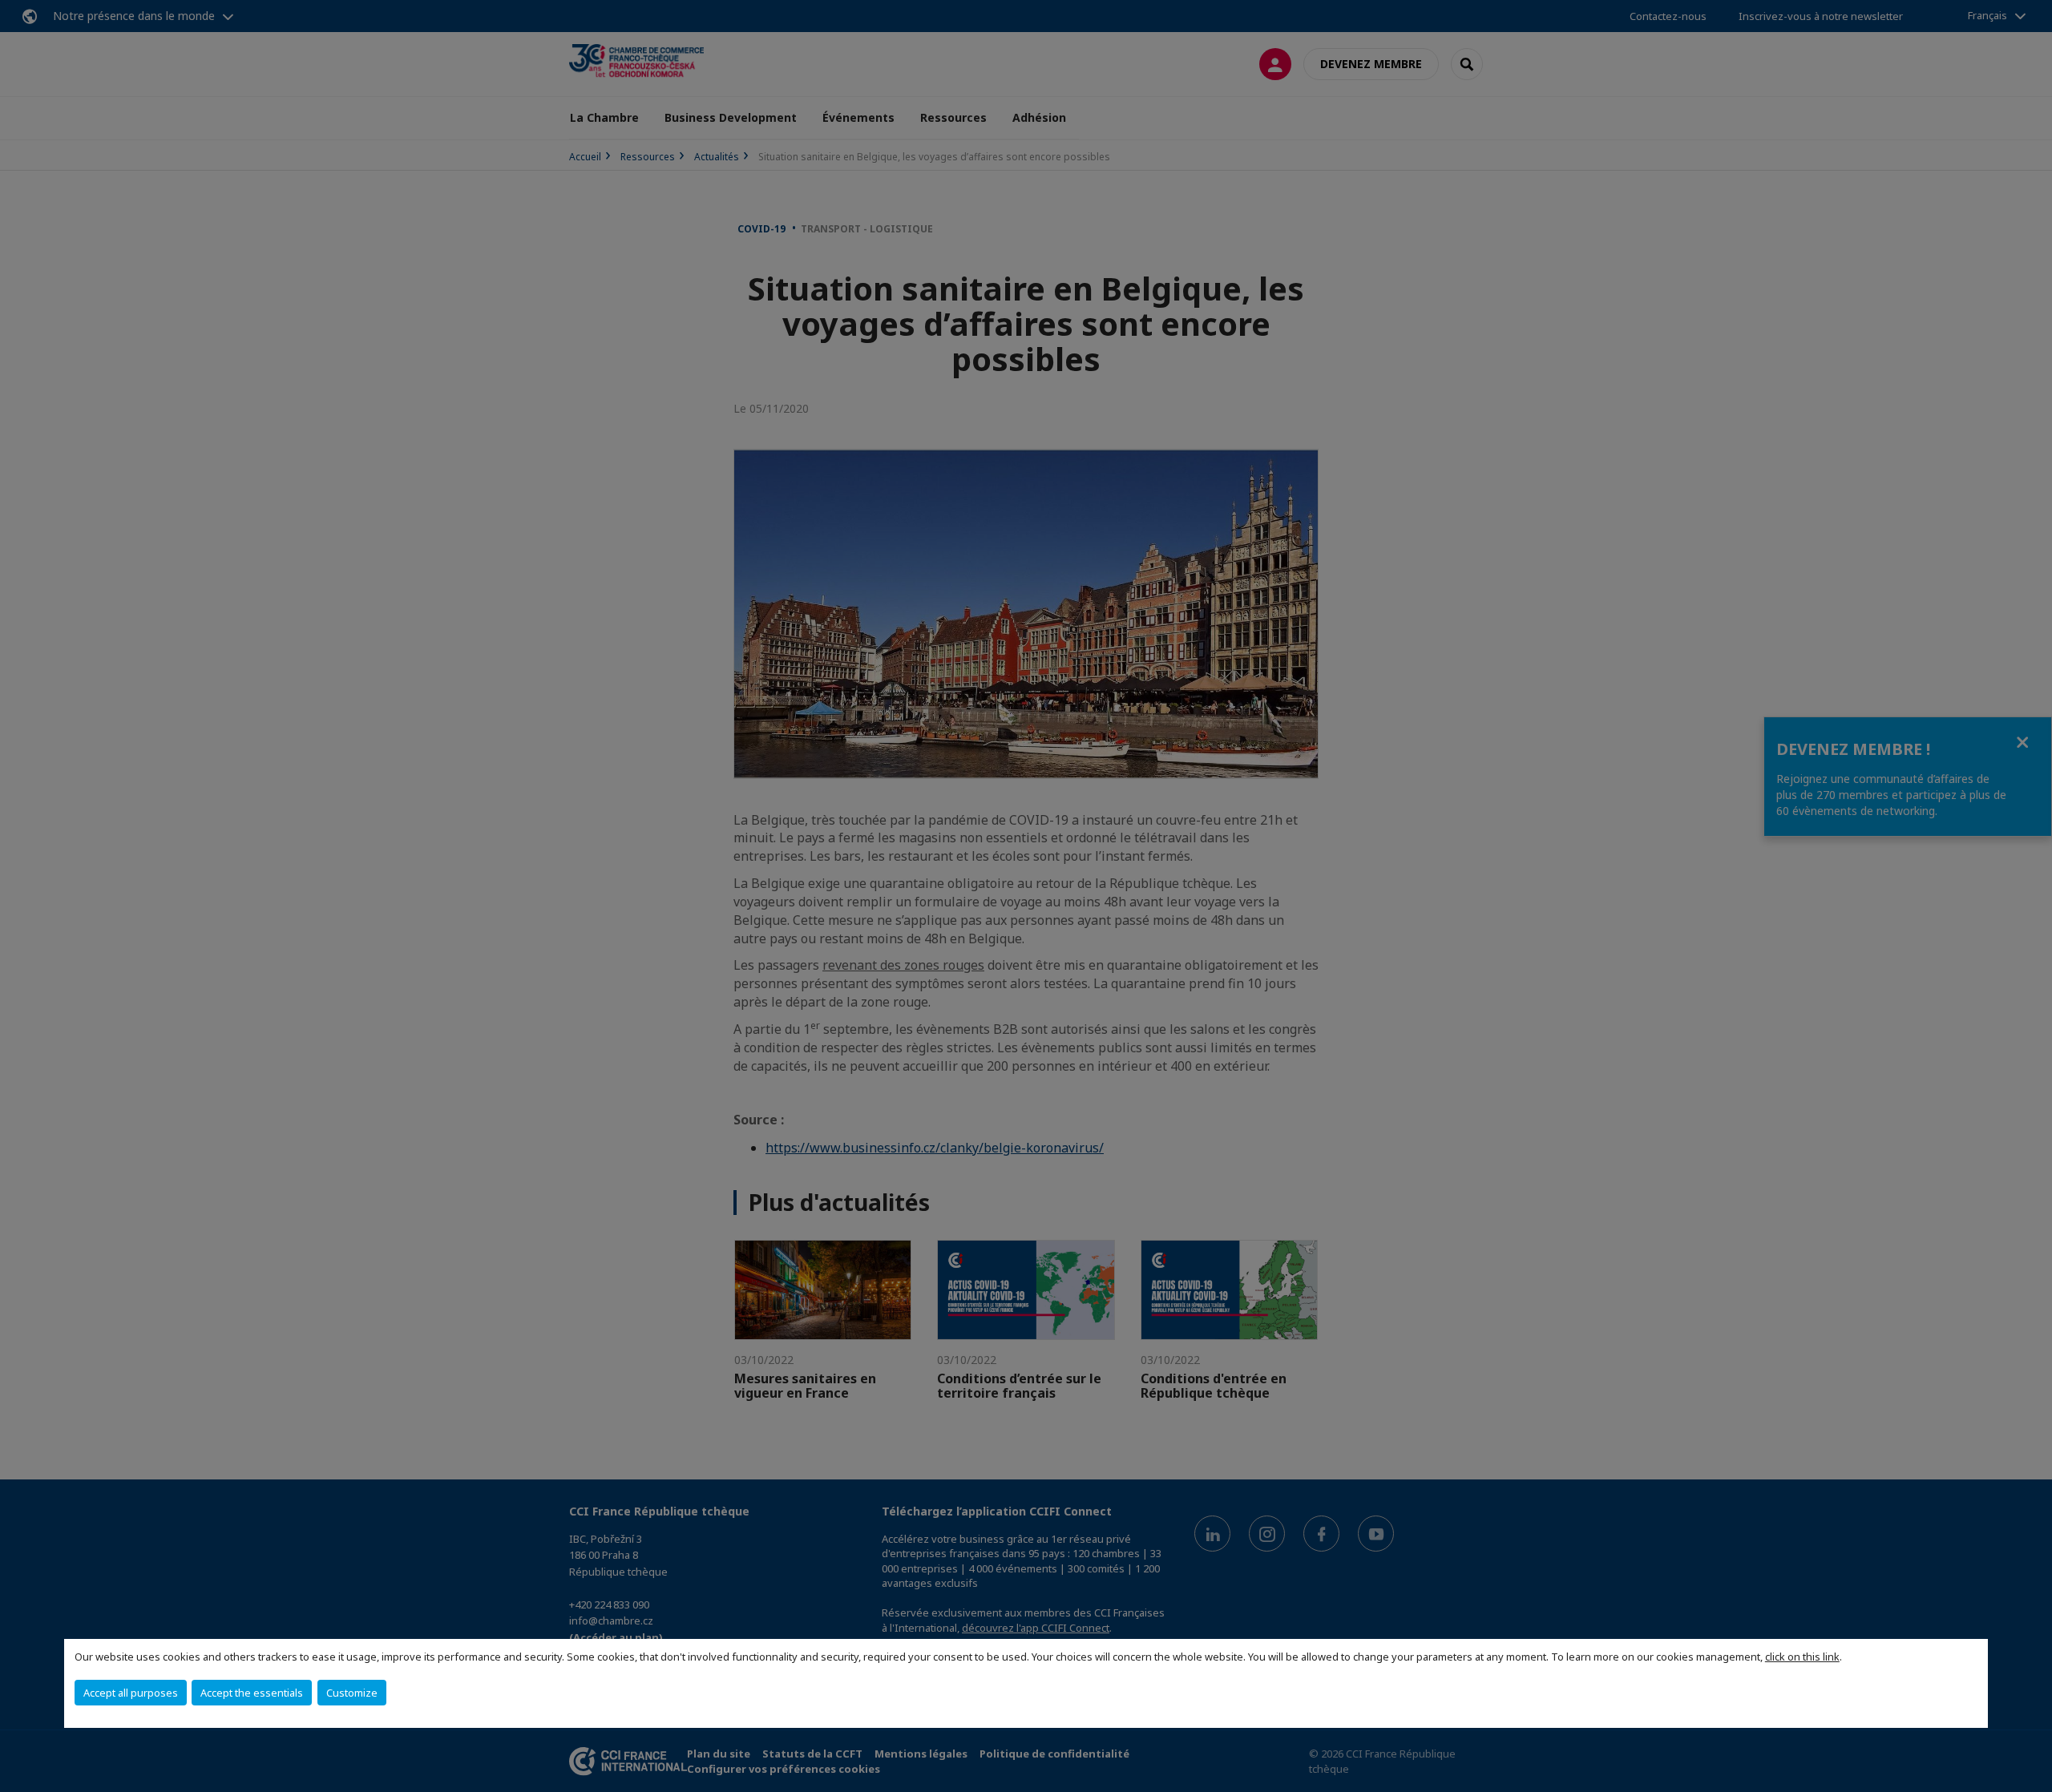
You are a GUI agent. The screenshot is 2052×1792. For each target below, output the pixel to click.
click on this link (1802, 1657)
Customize (352, 1693)
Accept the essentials (252, 1693)
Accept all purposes (131, 1693)
